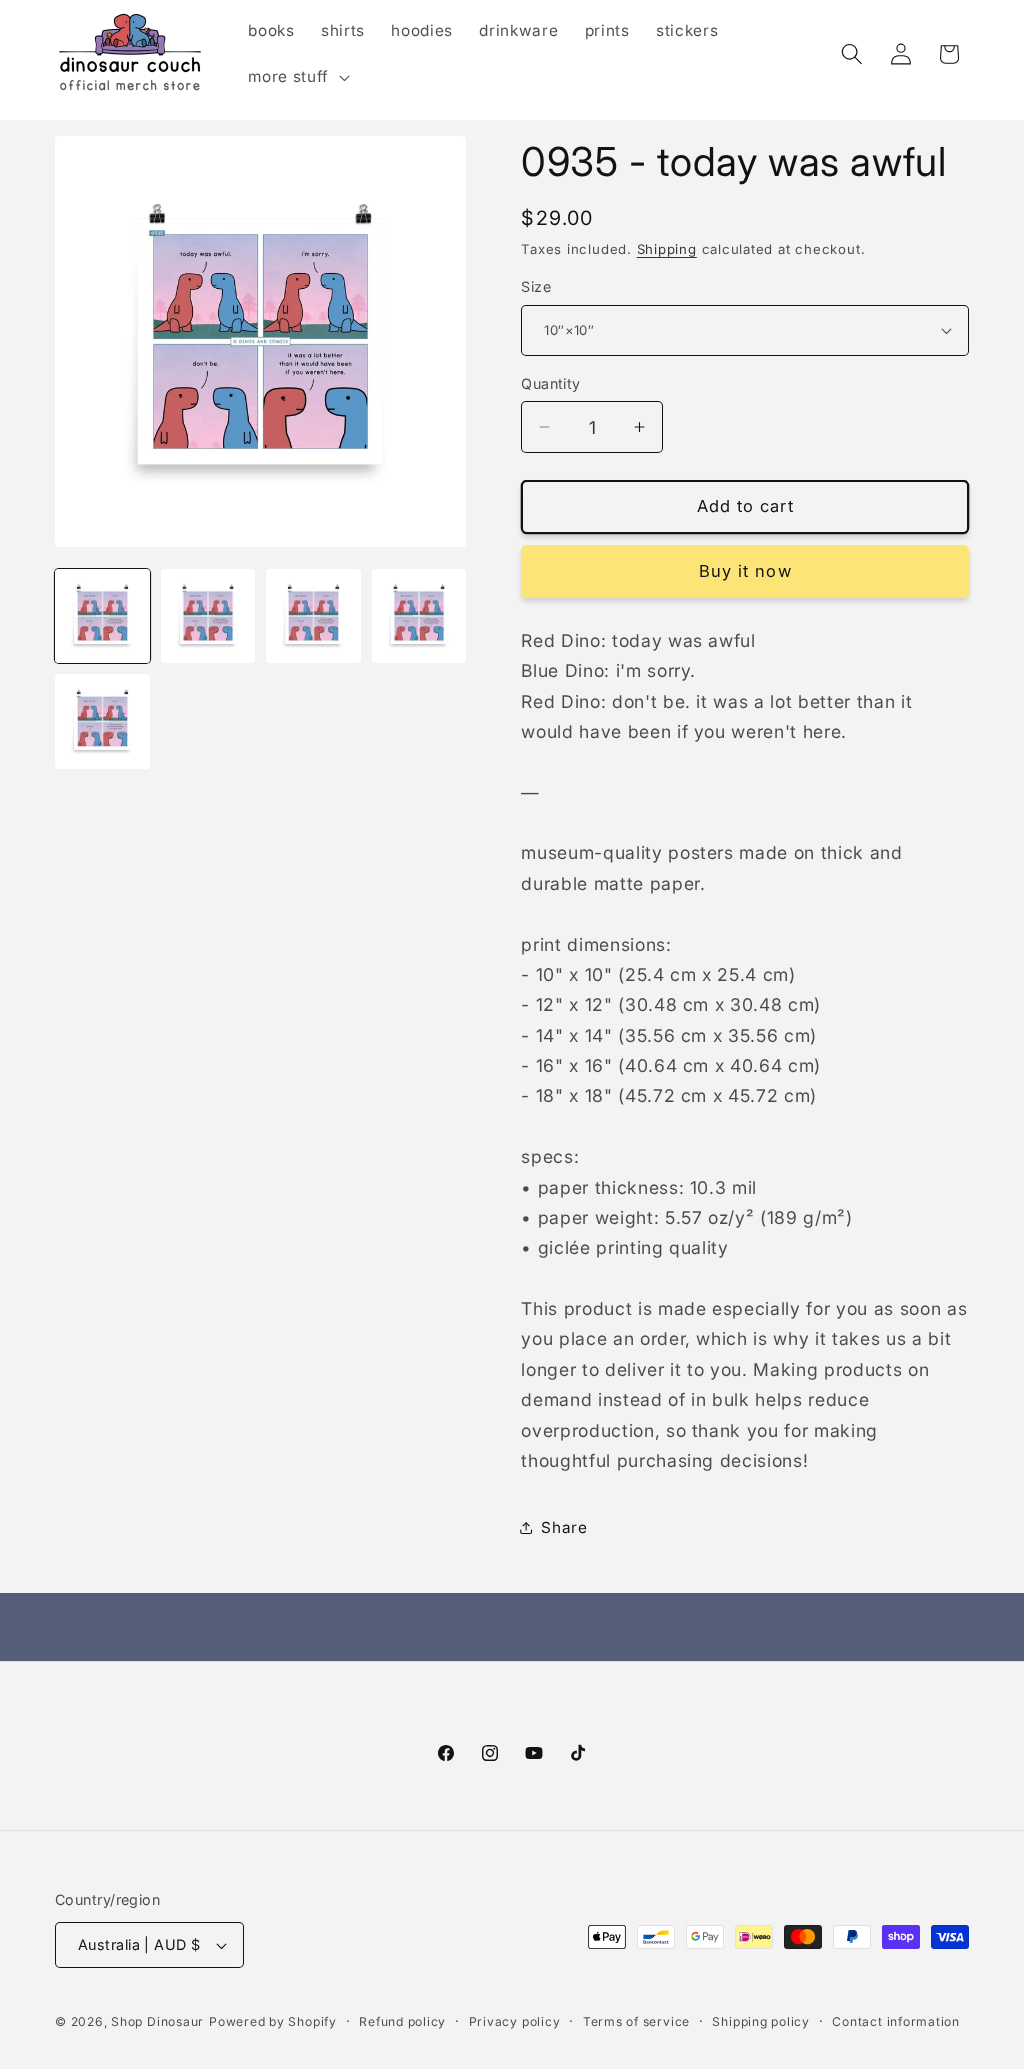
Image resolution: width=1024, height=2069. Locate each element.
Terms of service (636, 2021)
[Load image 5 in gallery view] (102, 721)
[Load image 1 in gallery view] (102, 616)
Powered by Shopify (273, 2021)
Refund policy (402, 2021)
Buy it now (745, 571)
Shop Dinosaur (157, 2021)
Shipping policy (761, 2021)
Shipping (667, 249)
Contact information (896, 2021)
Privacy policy (515, 2021)
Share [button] (564, 1527)
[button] (296, 77)
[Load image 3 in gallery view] (313, 616)
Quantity (551, 383)
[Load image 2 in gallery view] (208, 616)
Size (536, 286)
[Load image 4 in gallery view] (419, 616)
